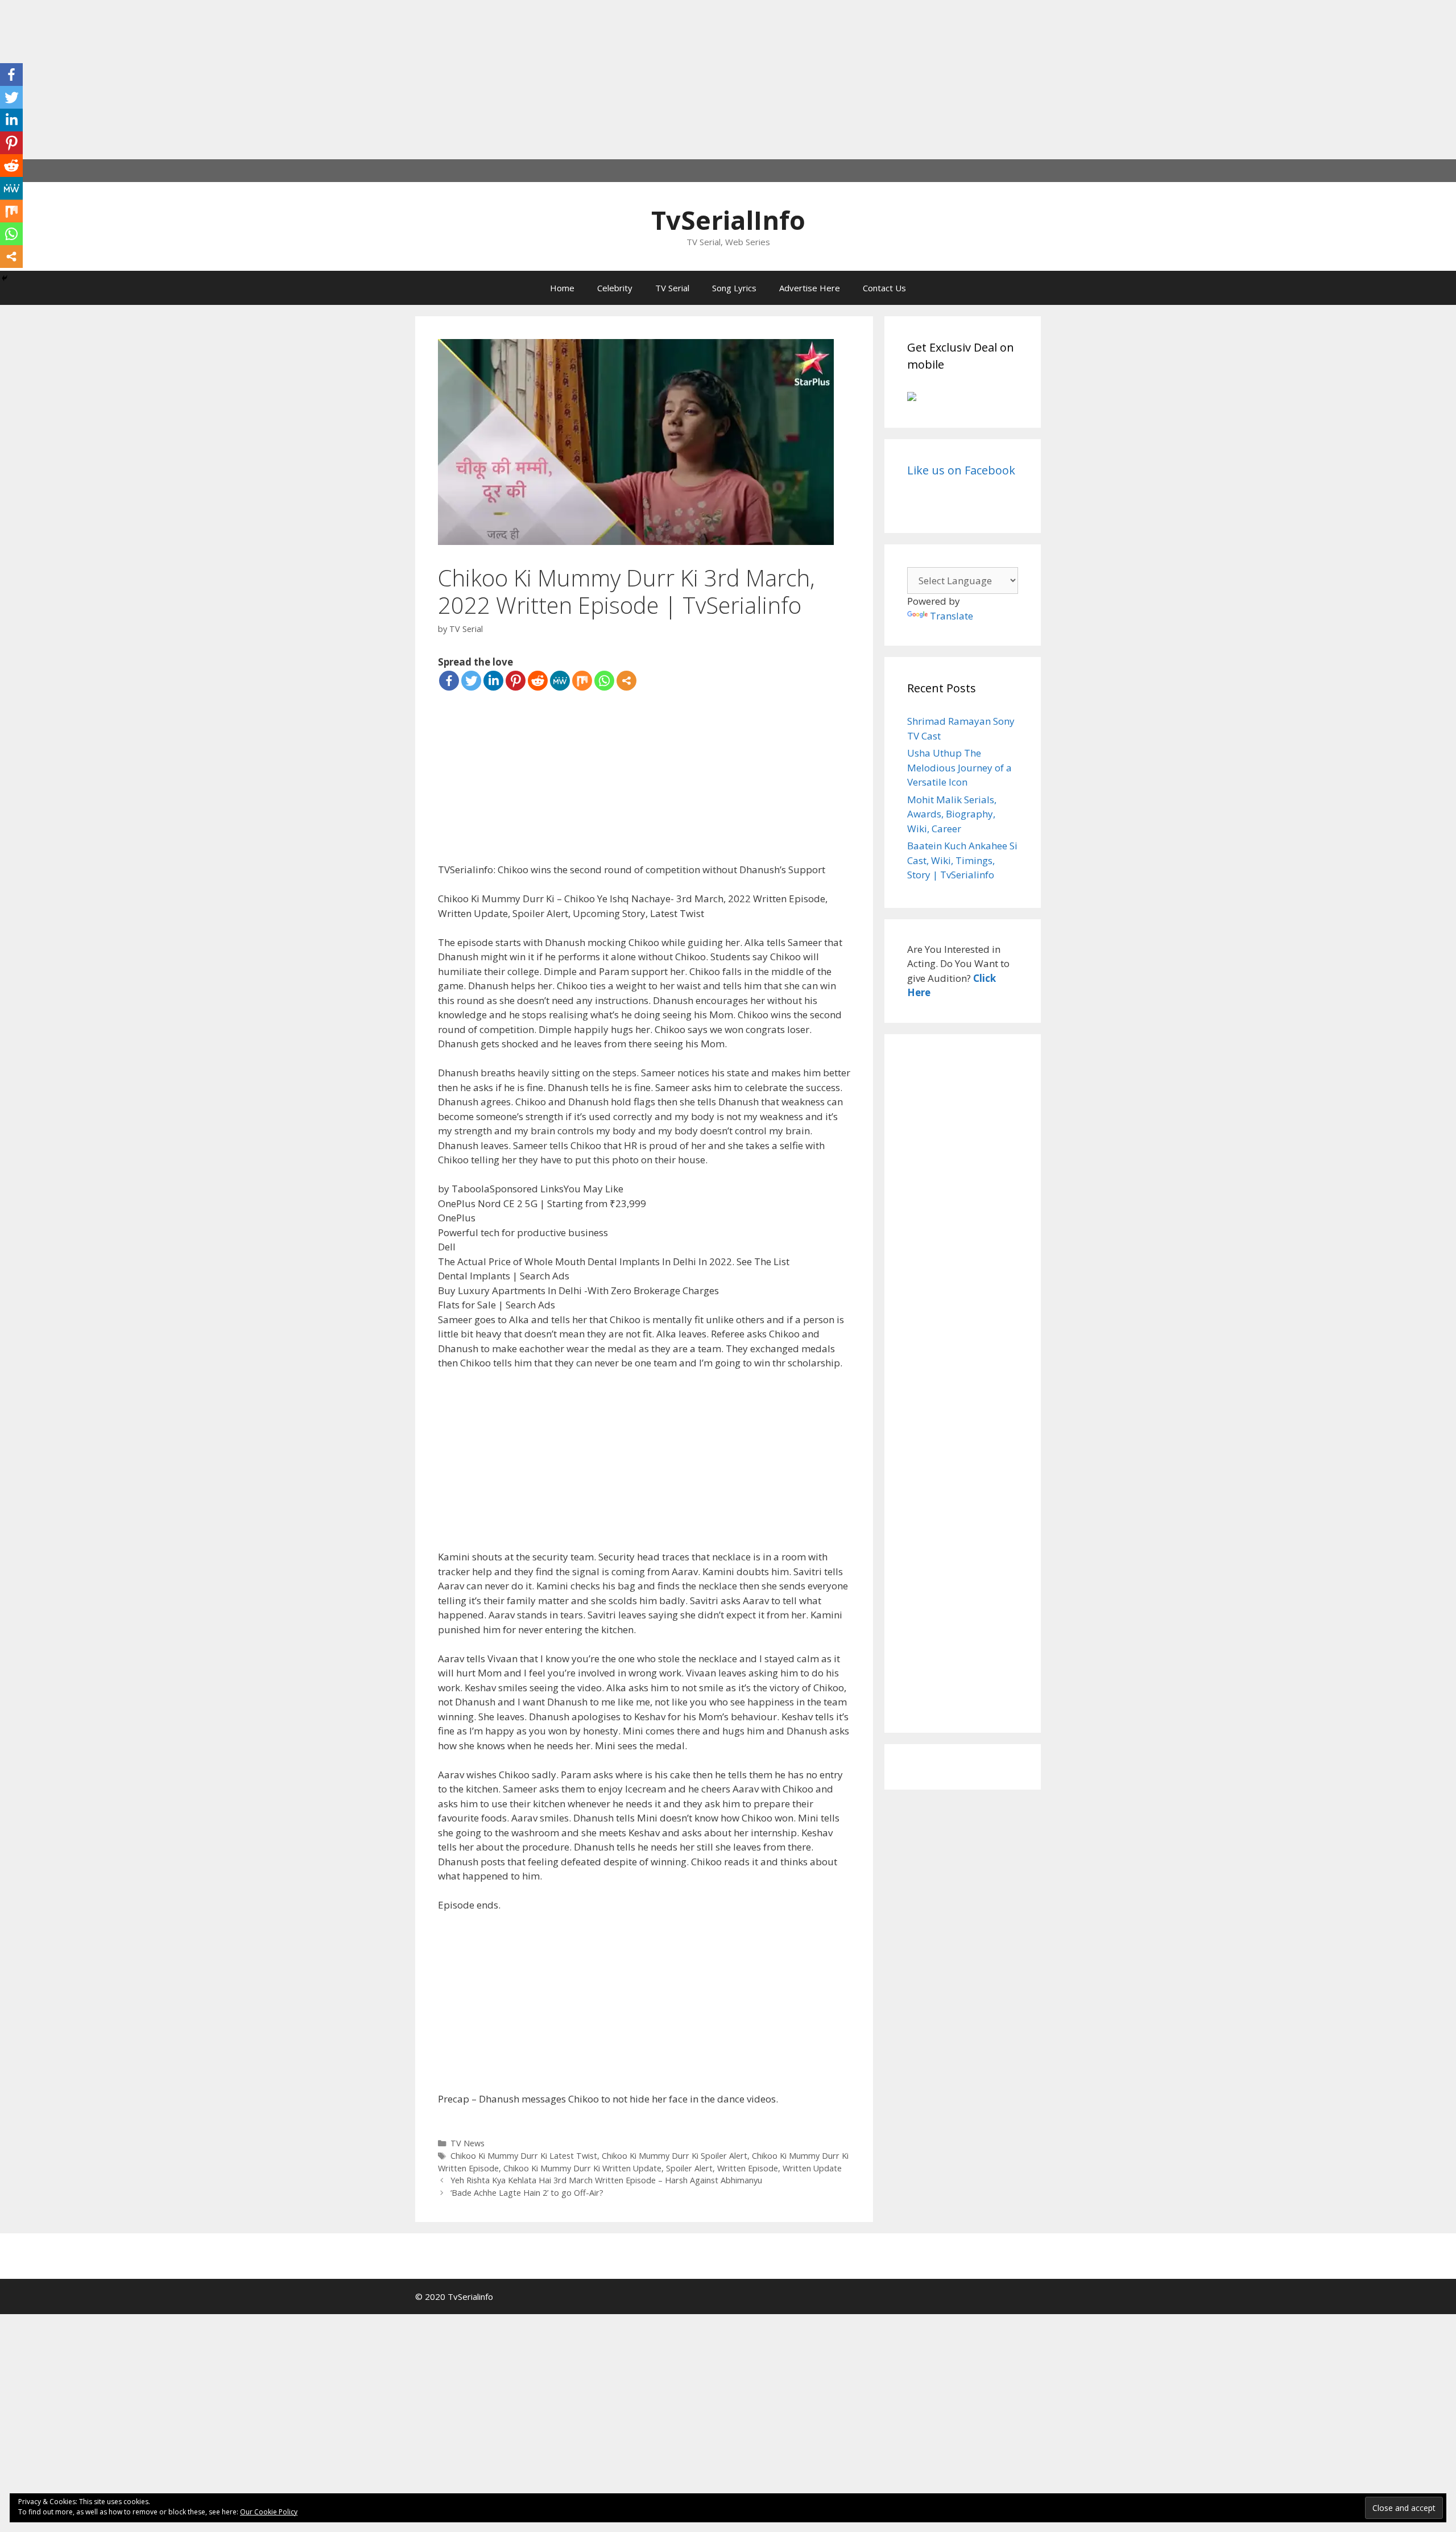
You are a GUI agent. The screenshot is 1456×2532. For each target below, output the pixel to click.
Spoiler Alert (689, 2168)
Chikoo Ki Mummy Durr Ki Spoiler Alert (675, 2156)
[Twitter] (471, 681)
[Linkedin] (493, 681)
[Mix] (582, 681)
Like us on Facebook (961, 470)
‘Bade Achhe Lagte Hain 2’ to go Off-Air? (527, 2193)
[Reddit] (538, 681)
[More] (626, 681)
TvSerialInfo (728, 220)
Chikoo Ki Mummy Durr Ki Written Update (582, 2168)
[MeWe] (560, 681)
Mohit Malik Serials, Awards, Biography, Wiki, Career (952, 814)
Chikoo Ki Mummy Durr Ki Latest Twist (524, 2156)
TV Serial (672, 288)
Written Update (812, 2168)
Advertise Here (810, 288)
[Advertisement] (341, 80)
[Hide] (5, 278)
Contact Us (884, 288)
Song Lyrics (734, 288)
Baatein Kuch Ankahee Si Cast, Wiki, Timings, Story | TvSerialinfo (962, 860)
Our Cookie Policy (269, 2512)
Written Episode (748, 2168)
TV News (468, 2143)
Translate (952, 616)
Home (562, 288)
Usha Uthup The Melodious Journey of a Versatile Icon (959, 767)
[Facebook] (449, 681)
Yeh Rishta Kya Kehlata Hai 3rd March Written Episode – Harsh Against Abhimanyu (606, 2180)
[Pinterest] (516, 681)
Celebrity (615, 288)
